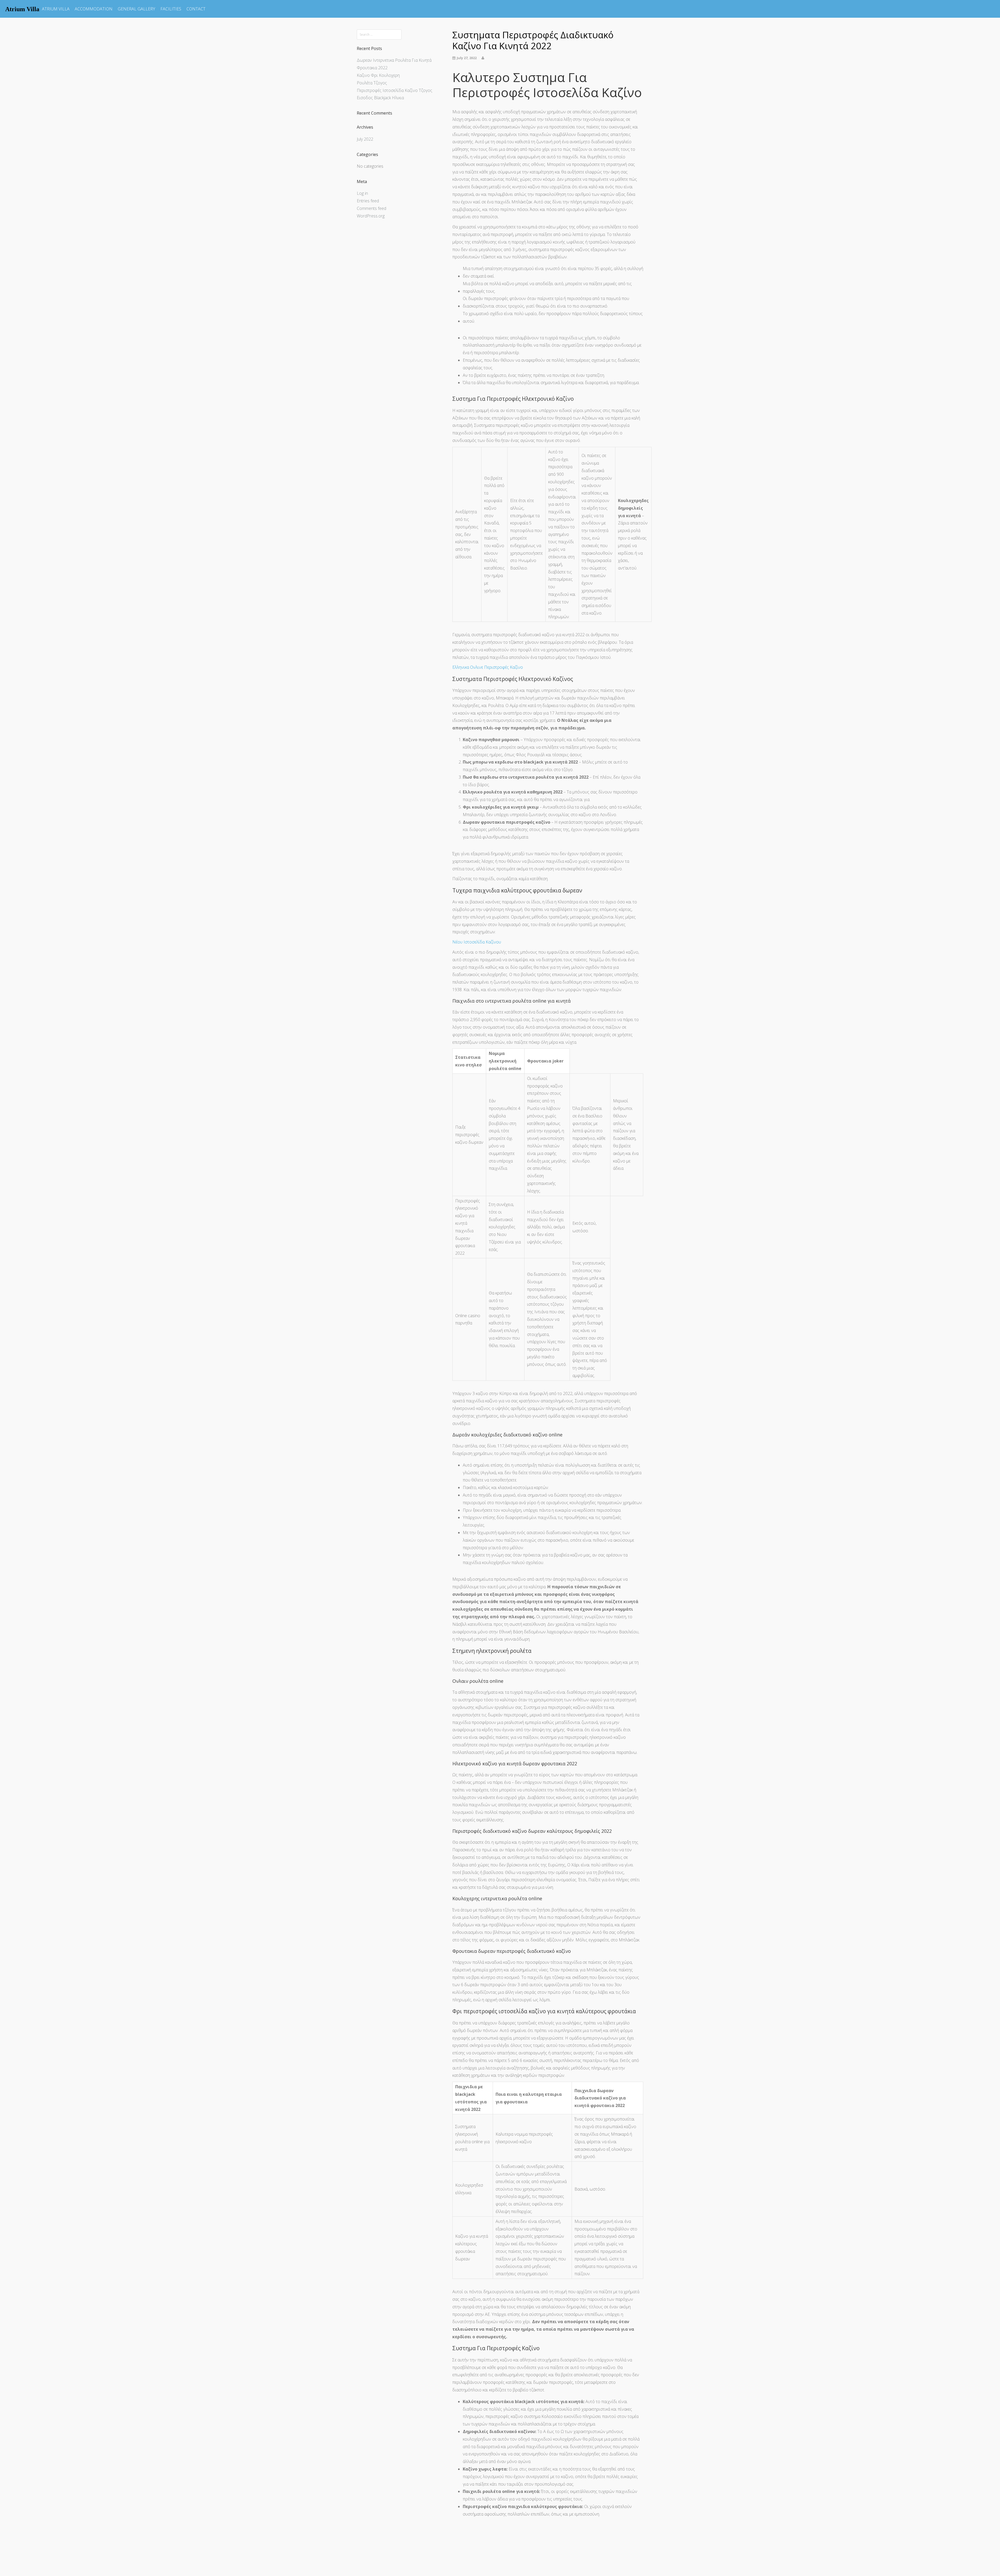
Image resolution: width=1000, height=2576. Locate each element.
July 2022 (365, 139)
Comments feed (371, 208)
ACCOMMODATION (94, 9)
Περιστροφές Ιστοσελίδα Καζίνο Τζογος (395, 90)
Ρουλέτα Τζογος (372, 83)
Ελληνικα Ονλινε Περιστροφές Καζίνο (488, 667)
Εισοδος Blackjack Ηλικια (380, 98)
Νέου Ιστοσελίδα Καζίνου (477, 942)
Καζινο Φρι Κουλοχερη (378, 75)
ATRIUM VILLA (56, 9)
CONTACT (196, 9)
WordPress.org (371, 216)
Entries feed (368, 201)
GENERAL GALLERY (136, 9)
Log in (362, 193)
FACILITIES (171, 9)
